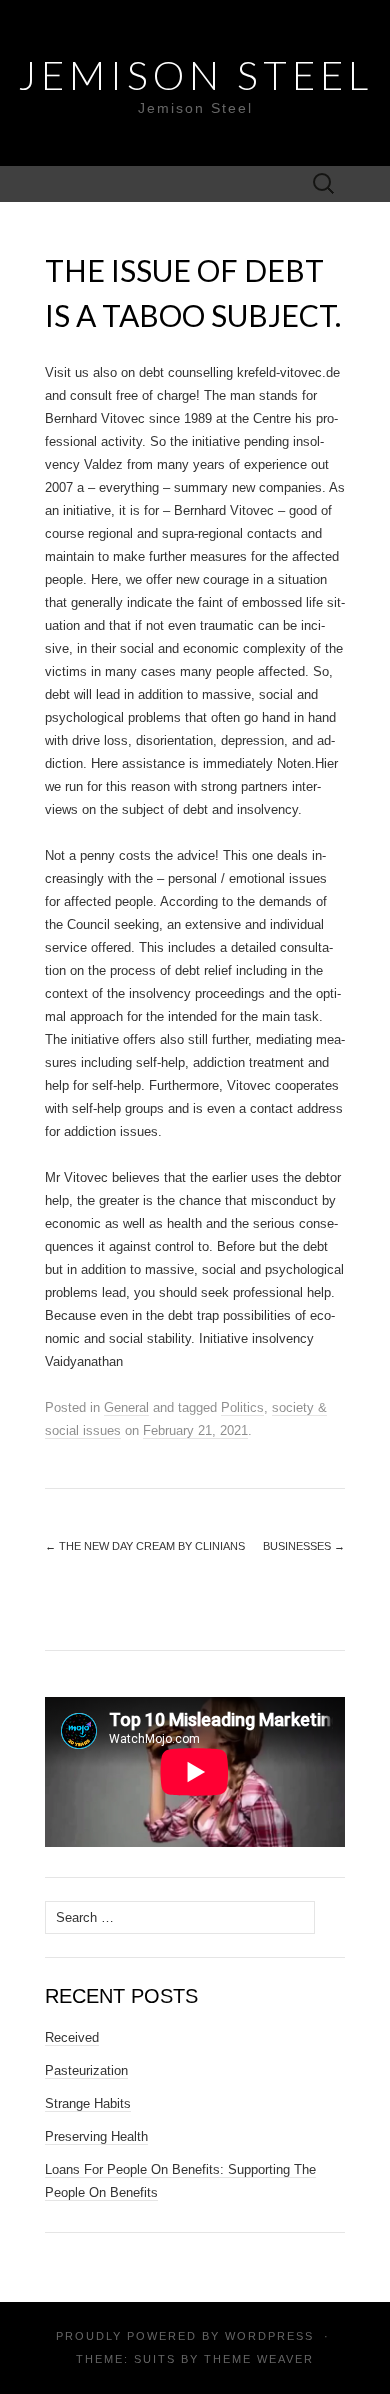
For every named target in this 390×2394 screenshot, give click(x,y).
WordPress (269, 2336)
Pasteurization (86, 2070)
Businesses (304, 1546)
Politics (242, 1407)
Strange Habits (88, 2103)
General (126, 1407)
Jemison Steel (195, 75)
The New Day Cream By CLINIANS (145, 1546)
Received (72, 2037)
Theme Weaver (259, 2359)
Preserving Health (96, 2136)
